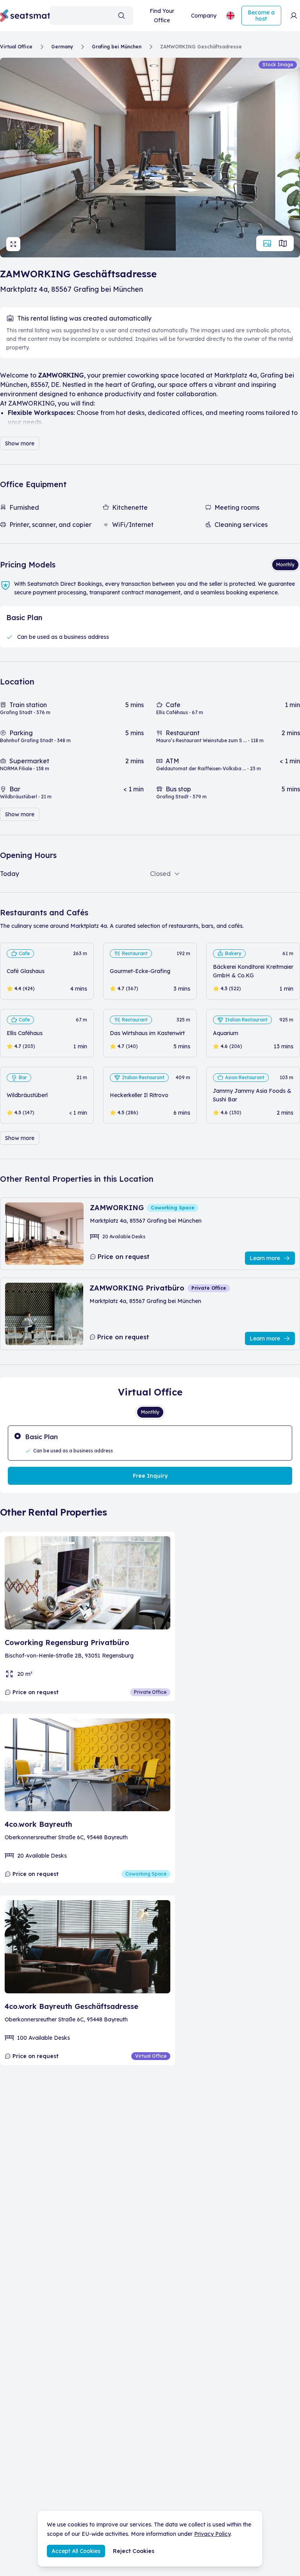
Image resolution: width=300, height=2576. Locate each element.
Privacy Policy (212, 2534)
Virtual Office (16, 47)
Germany (62, 47)
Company (204, 16)
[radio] (150, 1443)
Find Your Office (162, 16)
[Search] (121, 16)
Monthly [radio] (285, 565)
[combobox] (91, 16)
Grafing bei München (117, 47)
